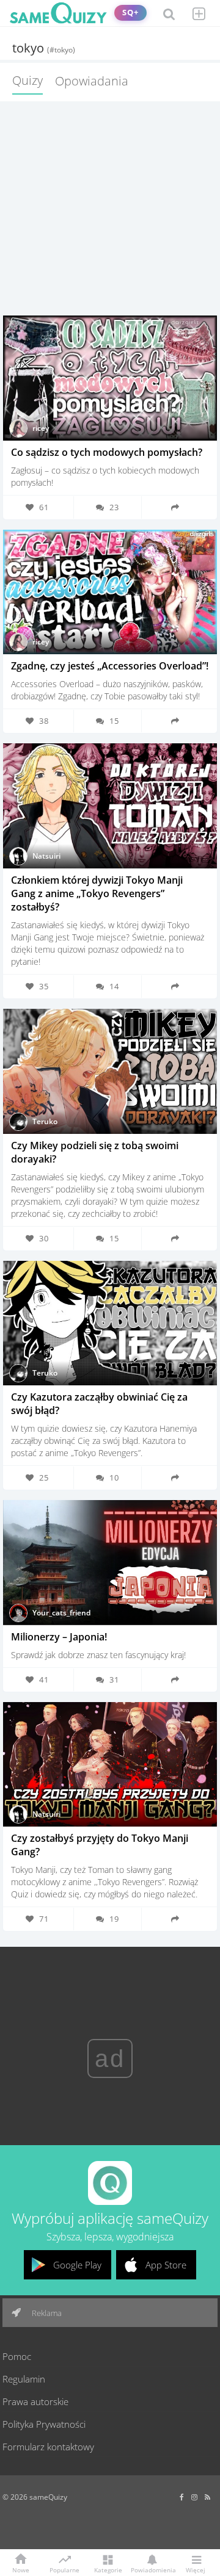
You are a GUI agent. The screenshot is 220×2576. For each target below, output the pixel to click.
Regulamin (24, 2379)
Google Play (77, 2265)
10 (114, 1477)
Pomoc (17, 2356)
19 (114, 1919)
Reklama (46, 2313)
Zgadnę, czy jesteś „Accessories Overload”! (110, 666)
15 (114, 721)
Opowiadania (92, 81)
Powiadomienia (152, 2569)
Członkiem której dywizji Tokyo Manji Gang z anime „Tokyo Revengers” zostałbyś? (97, 893)
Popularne (64, 2569)
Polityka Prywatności (44, 2424)
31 (114, 1679)
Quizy (28, 80)
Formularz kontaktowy (48, 2447)
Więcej (196, 2569)
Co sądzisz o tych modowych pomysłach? (107, 452)
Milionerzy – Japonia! (59, 1637)
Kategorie (108, 2569)
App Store (166, 2265)
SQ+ (130, 13)
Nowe (21, 2569)
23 (114, 507)
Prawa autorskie (35, 2401)
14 (114, 986)
